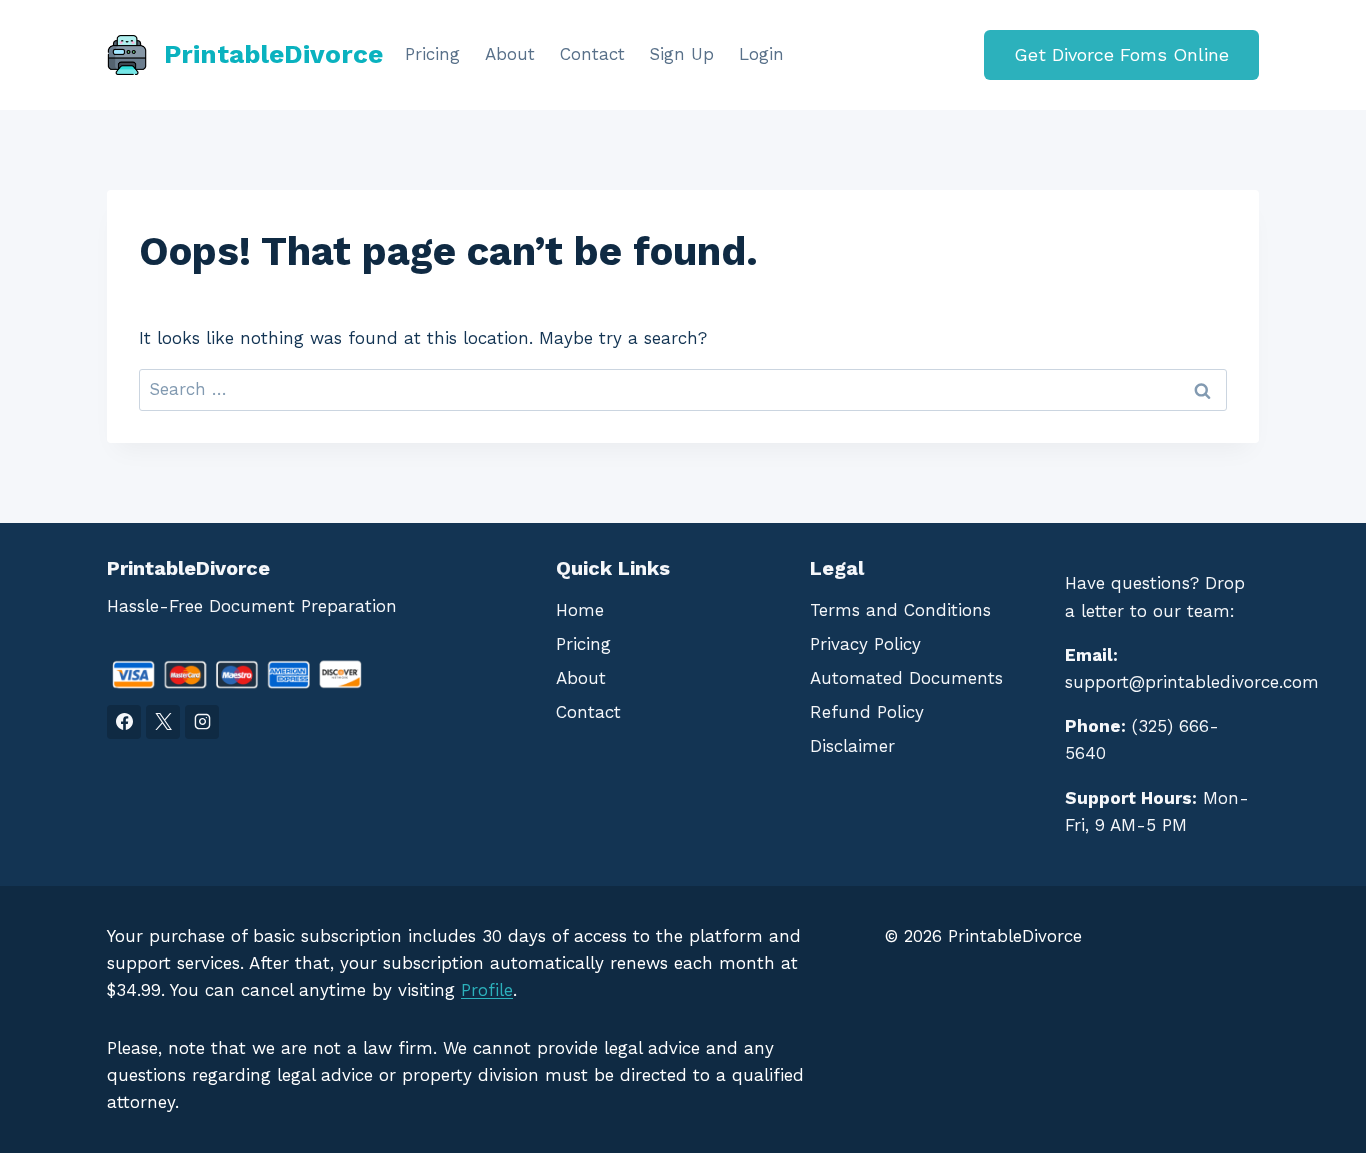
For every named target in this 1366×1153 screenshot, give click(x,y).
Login (761, 54)
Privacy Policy (865, 644)
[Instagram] (202, 722)
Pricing (432, 54)
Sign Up (681, 54)
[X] (163, 722)
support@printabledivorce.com (1192, 682)
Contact (592, 54)
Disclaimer (852, 746)
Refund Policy (867, 712)
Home (580, 610)
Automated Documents (906, 678)
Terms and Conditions (900, 610)
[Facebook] (124, 722)
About (510, 54)
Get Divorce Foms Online (1121, 54)
